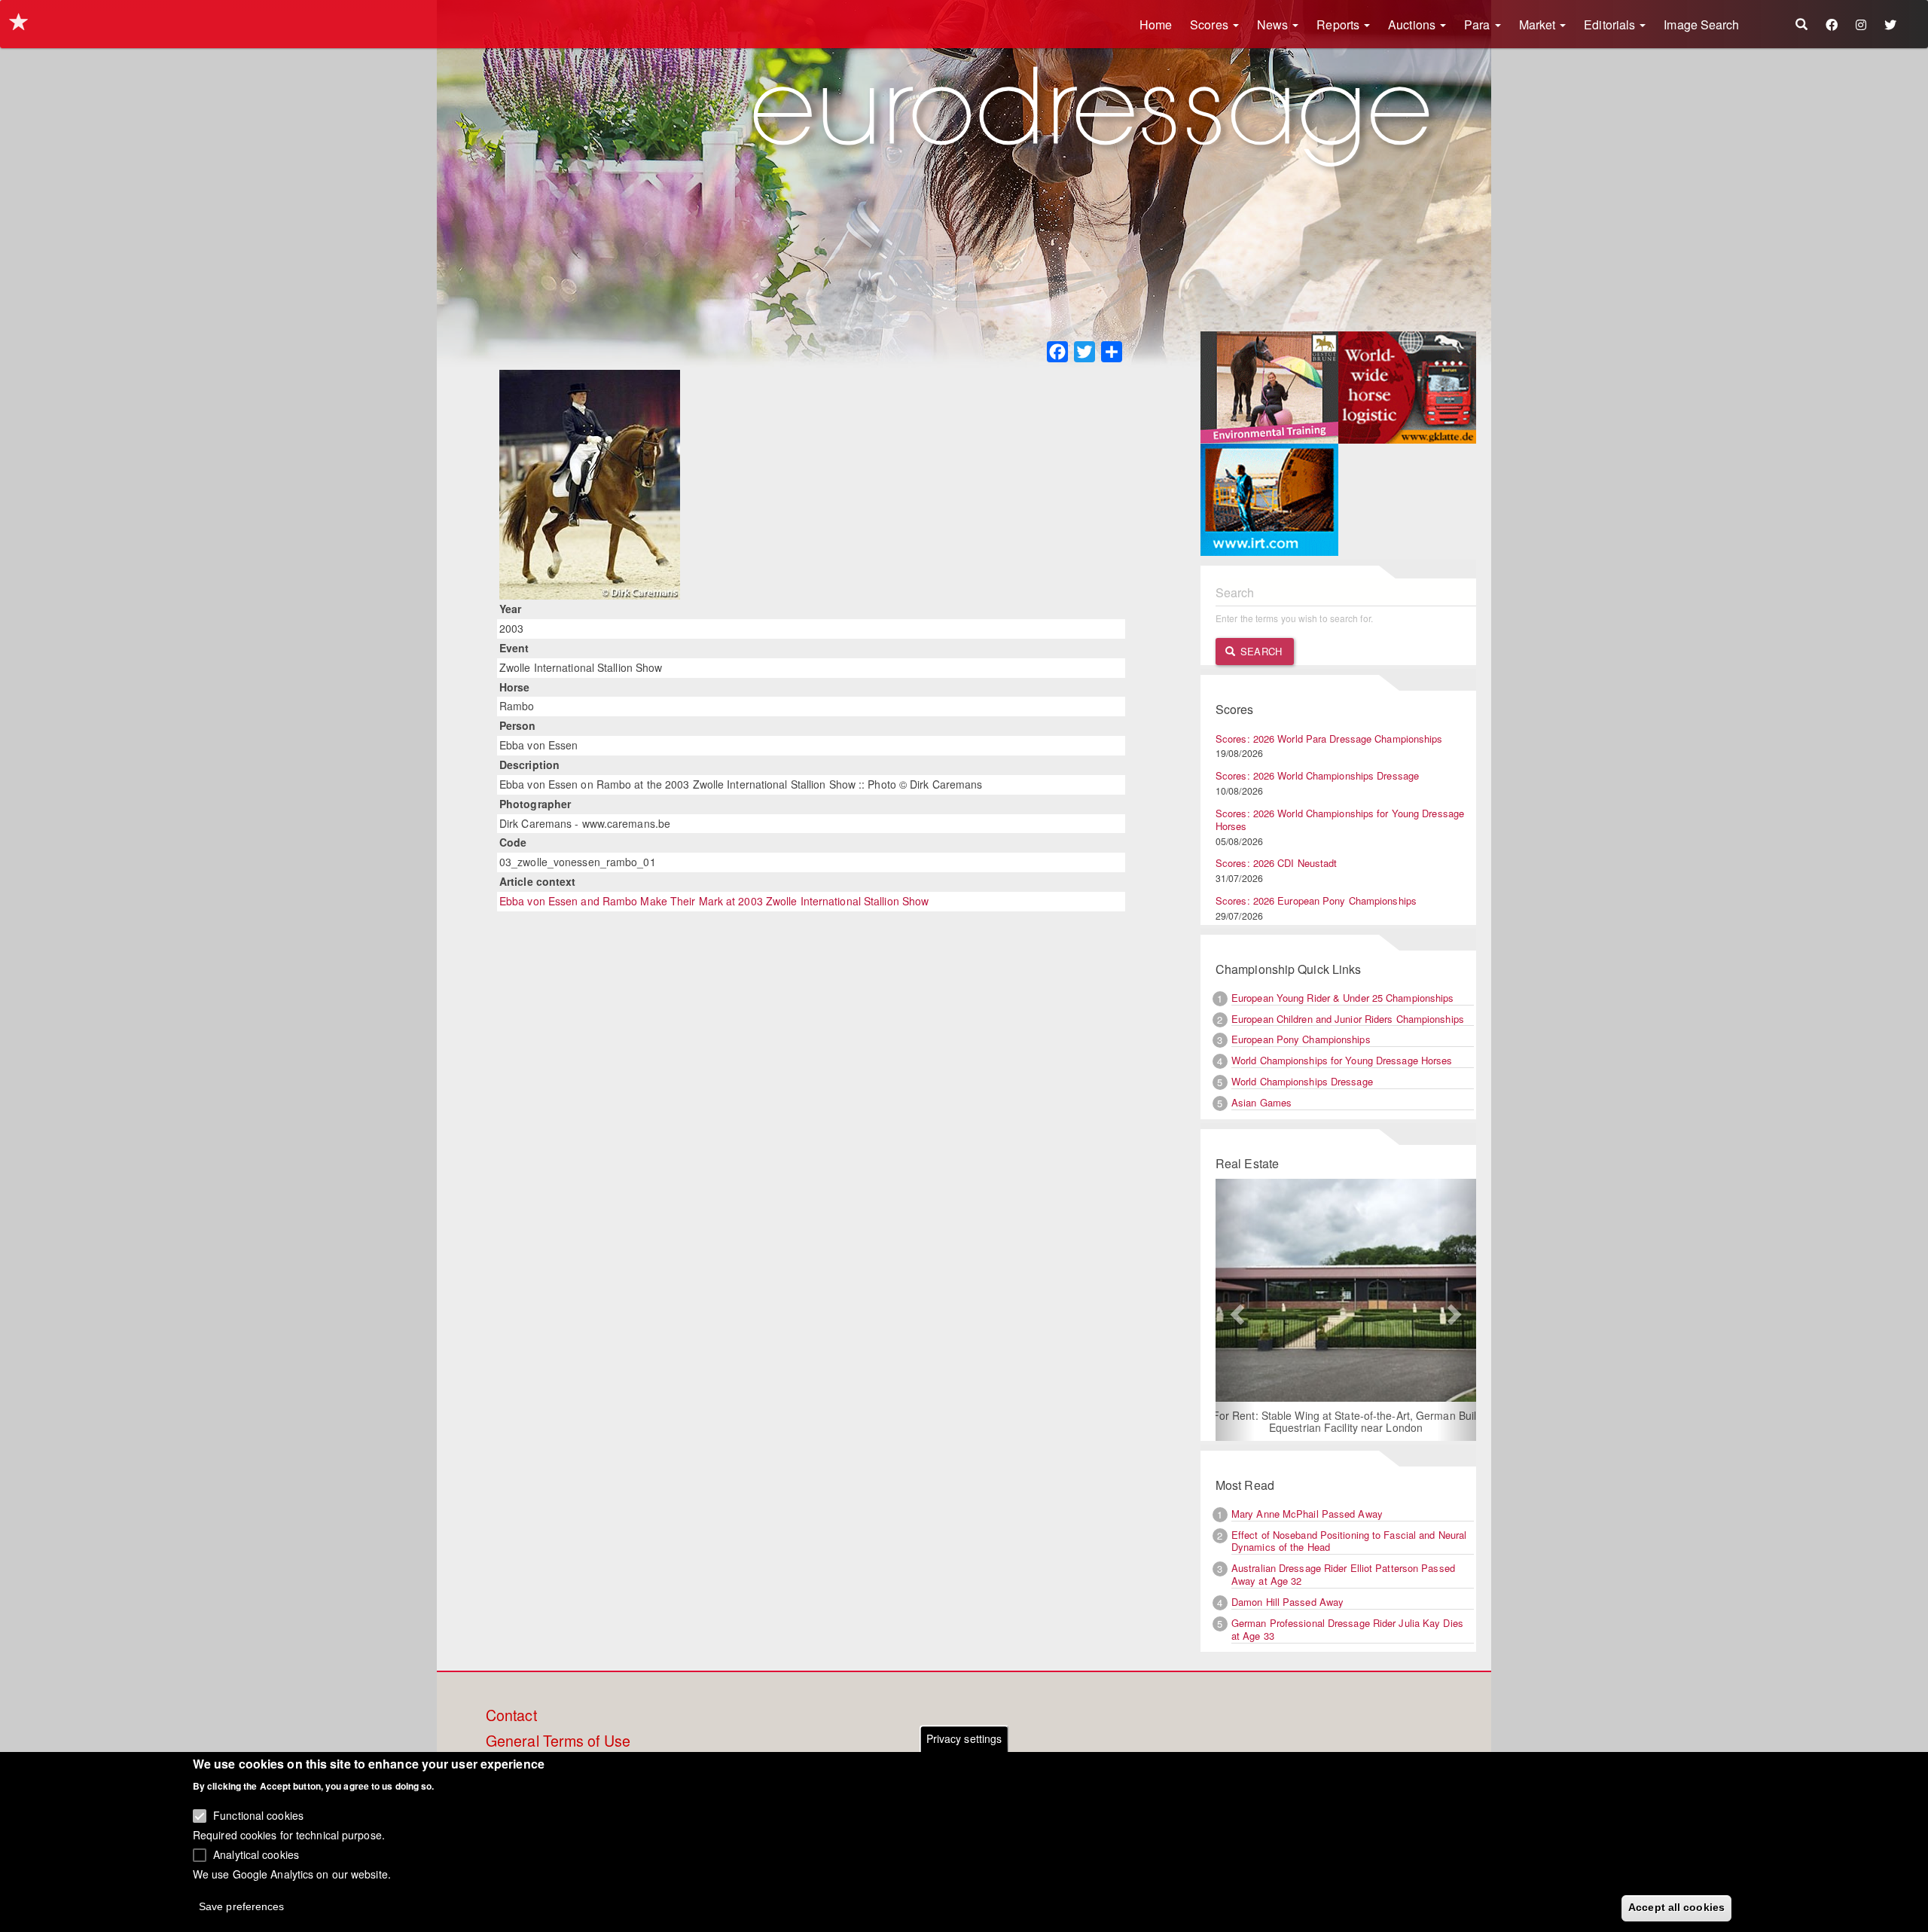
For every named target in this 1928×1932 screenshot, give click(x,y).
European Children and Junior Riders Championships (1348, 1019)
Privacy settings (964, 1738)
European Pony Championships (1301, 1039)
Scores (1211, 24)
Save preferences (242, 1906)
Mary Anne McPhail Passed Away (1307, 1514)
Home (1156, 24)
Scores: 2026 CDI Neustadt (1277, 863)
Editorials (1611, 24)
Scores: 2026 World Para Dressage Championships (1329, 739)
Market (1539, 24)
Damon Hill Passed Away (1287, 1602)
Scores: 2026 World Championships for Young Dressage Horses (1340, 819)
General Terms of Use (558, 1741)
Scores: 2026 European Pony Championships (1316, 900)
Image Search (1701, 24)
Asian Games (1261, 1102)
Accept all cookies (1676, 1907)
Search (1260, 651)
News (1274, 24)
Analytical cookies (256, 1854)
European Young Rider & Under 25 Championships (1343, 998)
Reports (1339, 24)
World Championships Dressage (1302, 1081)
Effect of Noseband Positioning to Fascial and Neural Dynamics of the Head (1349, 1541)
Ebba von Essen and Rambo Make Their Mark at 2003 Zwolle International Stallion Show (714, 901)
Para (1479, 24)
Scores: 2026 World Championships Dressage (1317, 775)
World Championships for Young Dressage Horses (1342, 1060)
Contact (511, 1716)
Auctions (1413, 24)
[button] (1235, 1310)
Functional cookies (258, 1815)
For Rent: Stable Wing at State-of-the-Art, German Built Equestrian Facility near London (1346, 1421)
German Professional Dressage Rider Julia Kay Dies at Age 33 (1347, 1629)
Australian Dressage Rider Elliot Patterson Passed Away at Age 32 (1343, 1574)
